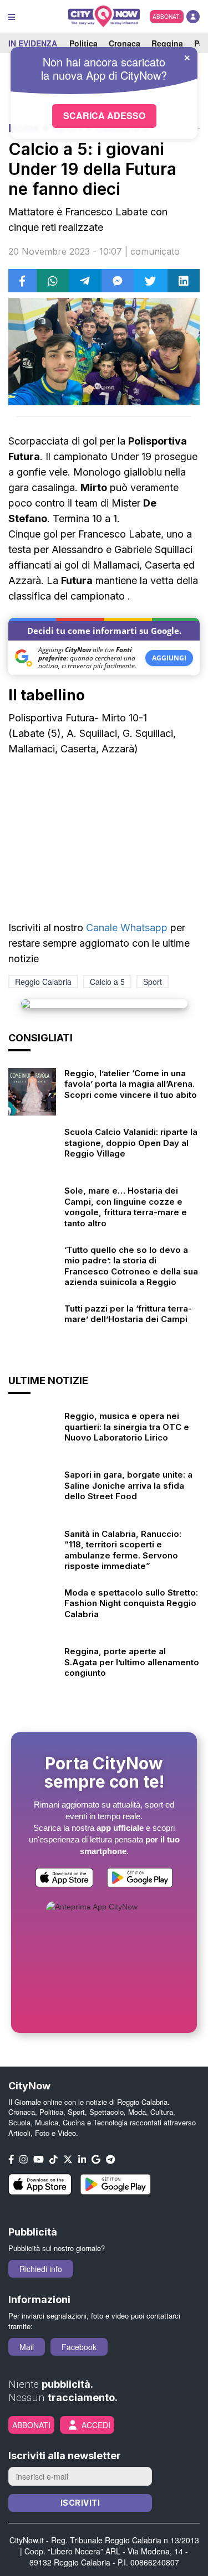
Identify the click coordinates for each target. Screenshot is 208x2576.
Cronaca (125, 43)
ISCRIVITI (80, 2503)
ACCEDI (96, 2425)
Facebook (79, 2347)
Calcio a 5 (107, 982)
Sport (153, 982)
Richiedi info (41, 2269)
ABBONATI (167, 17)
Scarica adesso (104, 115)
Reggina (167, 43)
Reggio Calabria (43, 982)
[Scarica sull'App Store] (64, 1879)
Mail (27, 2347)
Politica (83, 43)
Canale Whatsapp (127, 928)
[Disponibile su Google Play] (140, 1879)
